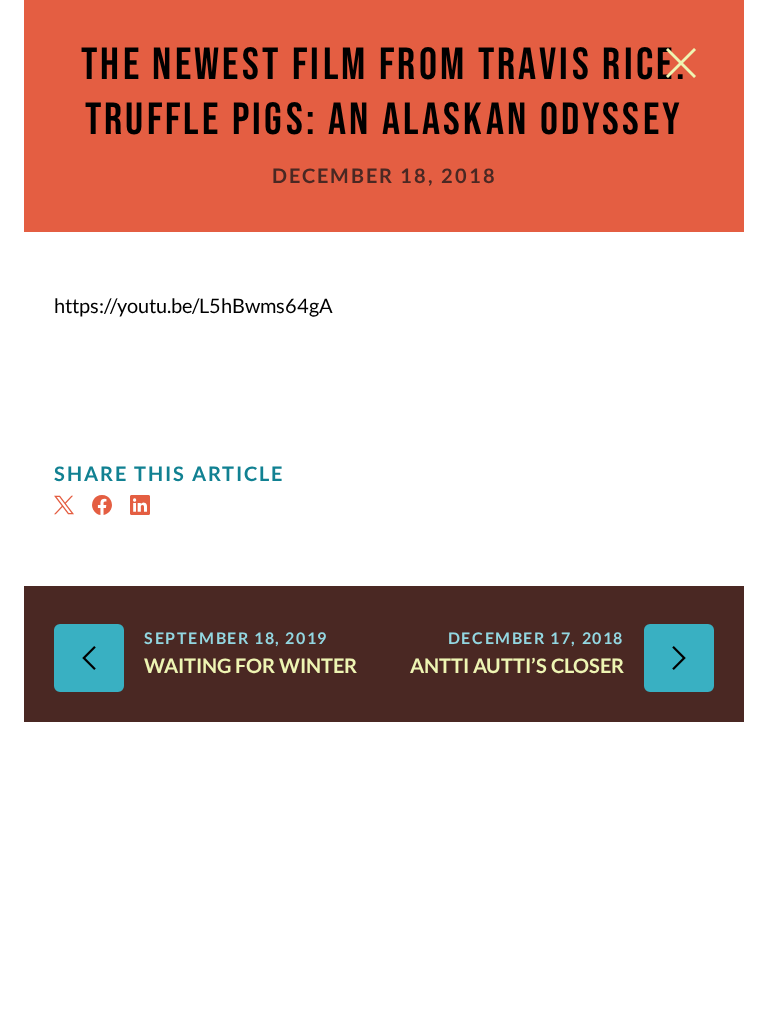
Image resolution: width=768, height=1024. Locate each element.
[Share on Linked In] (143, 505)
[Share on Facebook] (105, 505)
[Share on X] (67, 505)
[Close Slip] (681, 67)
